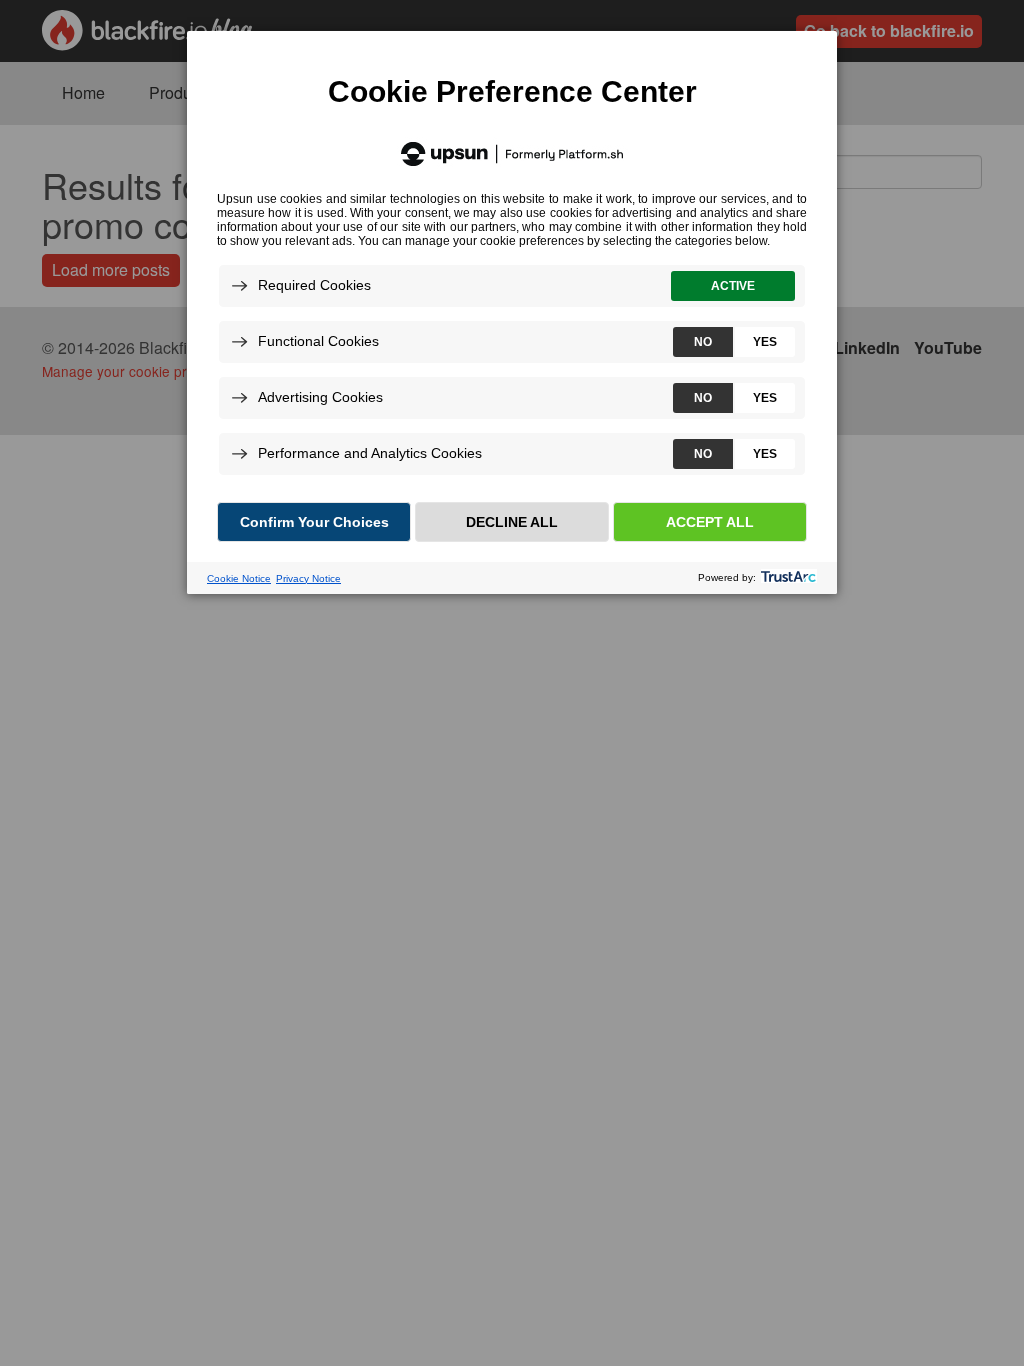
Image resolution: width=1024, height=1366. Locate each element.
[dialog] (512, 311)
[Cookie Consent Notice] (512, 312)
